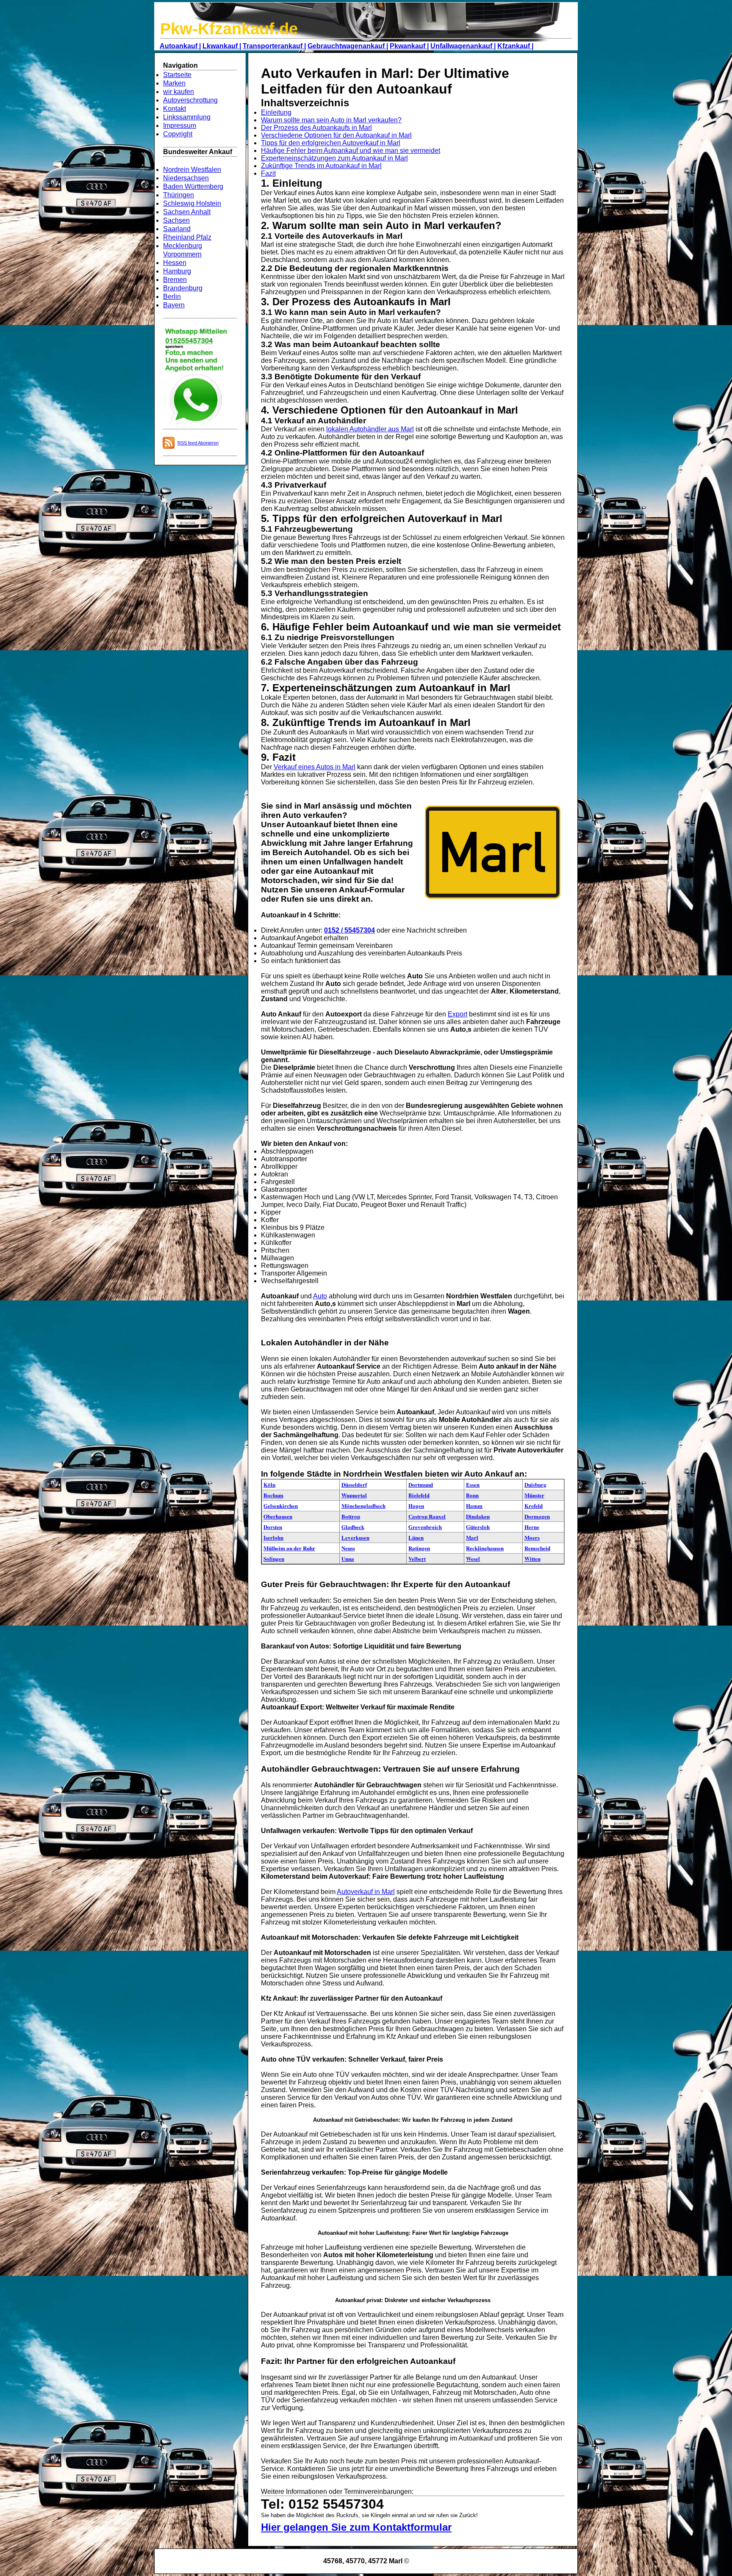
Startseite (177, 75)
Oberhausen (278, 1516)
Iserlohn (273, 1537)
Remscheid (537, 1548)
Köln (269, 1484)
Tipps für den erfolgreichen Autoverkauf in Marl (331, 143)
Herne (532, 1527)
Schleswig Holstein (192, 203)
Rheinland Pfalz (187, 237)
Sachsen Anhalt (187, 212)
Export (457, 1014)
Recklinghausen (485, 1548)
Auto (320, 1296)
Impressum (180, 126)
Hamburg (177, 271)
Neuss (348, 1548)
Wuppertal (354, 1495)
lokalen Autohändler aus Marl (370, 429)
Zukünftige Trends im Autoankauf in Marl (321, 166)
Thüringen (179, 195)
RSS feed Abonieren (198, 443)
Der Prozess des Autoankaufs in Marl (316, 128)
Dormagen (537, 1516)
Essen (473, 1484)
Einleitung (276, 112)
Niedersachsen (186, 178)
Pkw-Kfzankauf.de (229, 29)
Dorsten (273, 1527)
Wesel (473, 1559)
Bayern (174, 305)
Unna (348, 1559)
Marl (472, 1537)
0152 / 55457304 (349, 930)
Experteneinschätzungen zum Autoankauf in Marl (334, 158)
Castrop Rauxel (427, 1516)
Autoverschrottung (190, 100)
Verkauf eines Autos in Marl (315, 767)
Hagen (416, 1506)
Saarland (177, 229)
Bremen (175, 280)
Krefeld (534, 1506)
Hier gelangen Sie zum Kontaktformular (356, 2527)
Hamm (474, 1506)
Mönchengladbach (363, 1506)
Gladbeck (353, 1527)
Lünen (416, 1537)
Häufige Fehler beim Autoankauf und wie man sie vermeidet (351, 150)
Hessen (175, 263)
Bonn (472, 1495)
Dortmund (421, 1484)
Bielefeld (419, 1495)
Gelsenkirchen (281, 1506)
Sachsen (176, 220)
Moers (532, 1537)
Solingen (274, 1559)
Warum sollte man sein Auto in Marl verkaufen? (331, 120)
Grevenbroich (425, 1527)
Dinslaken (478, 1516)
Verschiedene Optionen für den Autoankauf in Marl (336, 135)
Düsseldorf (354, 1484)
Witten (532, 1559)
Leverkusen (355, 1537)
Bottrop (351, 1516)
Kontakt (175, 109)
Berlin (172, 297)
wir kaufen (179, 92)
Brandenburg (183, 288)
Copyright (178, 134)
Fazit (268, 173)
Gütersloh (478, 1527)
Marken (174, 83)
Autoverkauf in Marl (366, 1892)
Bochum (273, 1495)
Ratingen (419, 1548)
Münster (534, 1495)
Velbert (417, 1559)
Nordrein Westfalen (192, 170)
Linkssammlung (187, 117)
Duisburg (535, 1484)
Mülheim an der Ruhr (289, 1548)
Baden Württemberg (193, 186)
